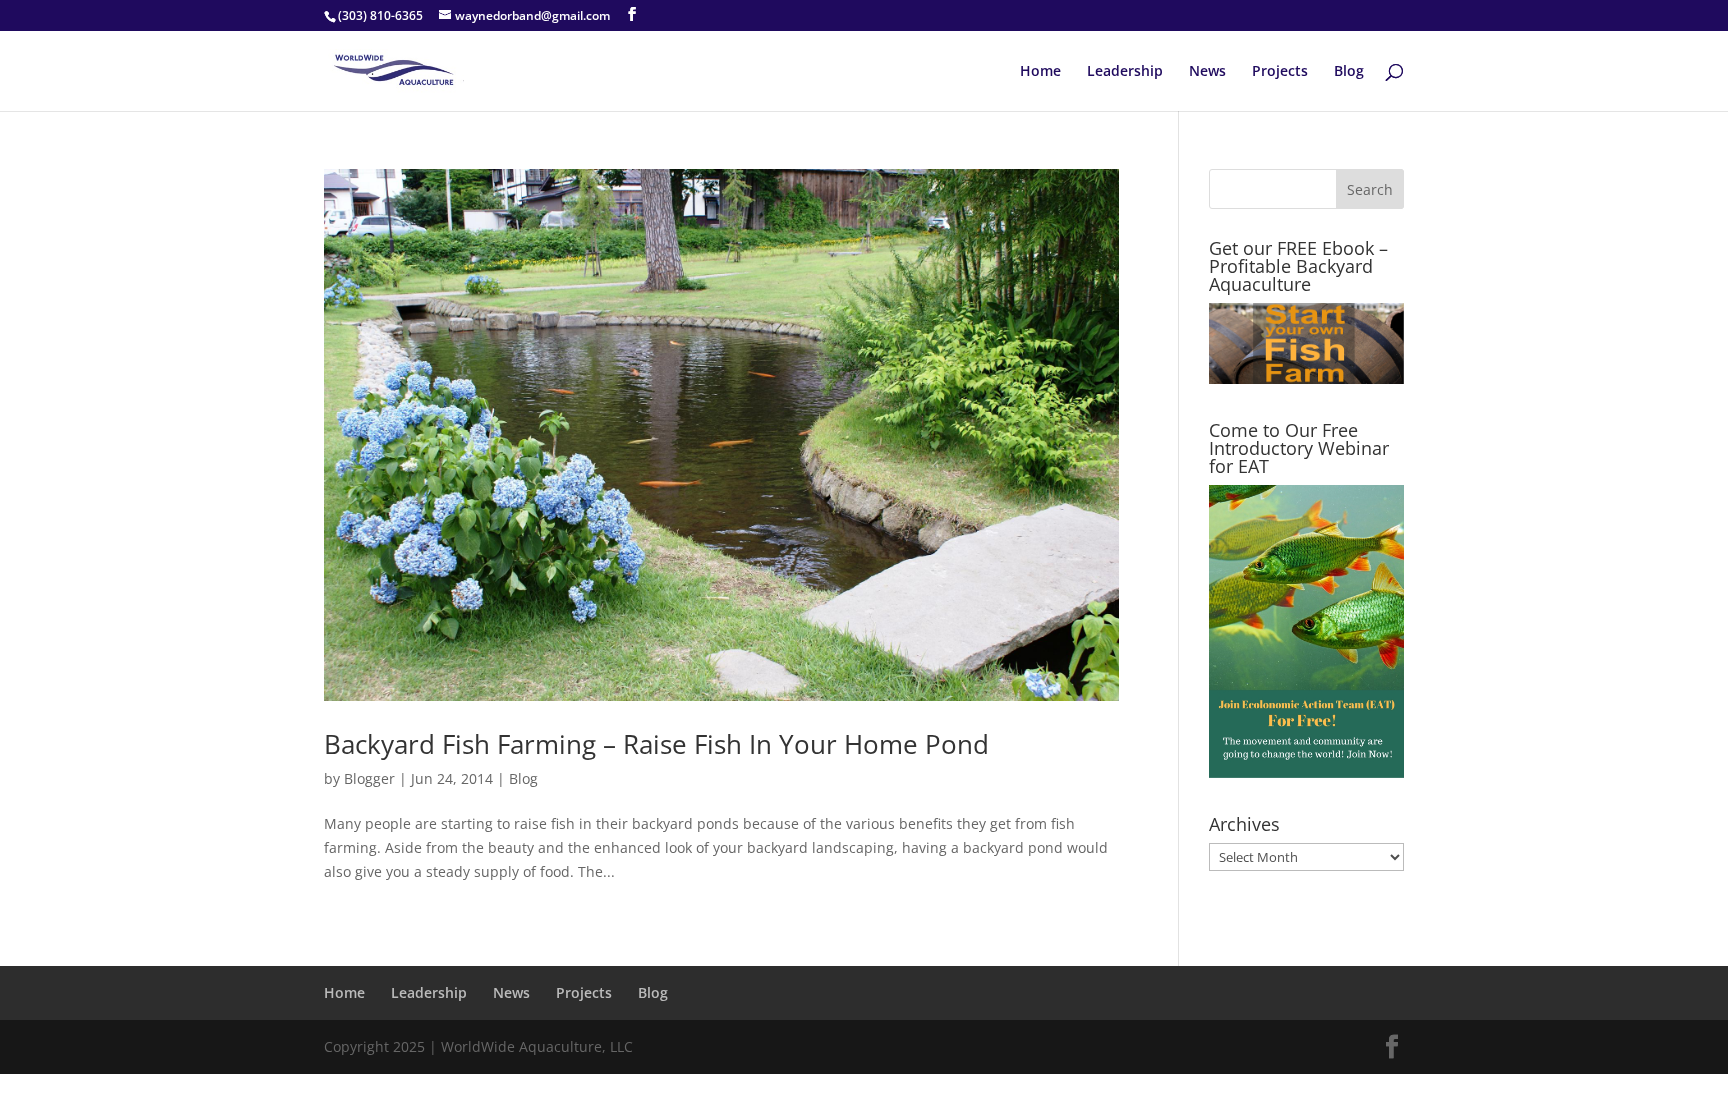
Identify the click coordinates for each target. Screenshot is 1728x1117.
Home (1040, 72)
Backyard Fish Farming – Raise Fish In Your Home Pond (656, 744)
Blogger (369, 778)
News (1207, 72)
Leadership (1125, 72)
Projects (1280, 72)
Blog (1349, 72)
